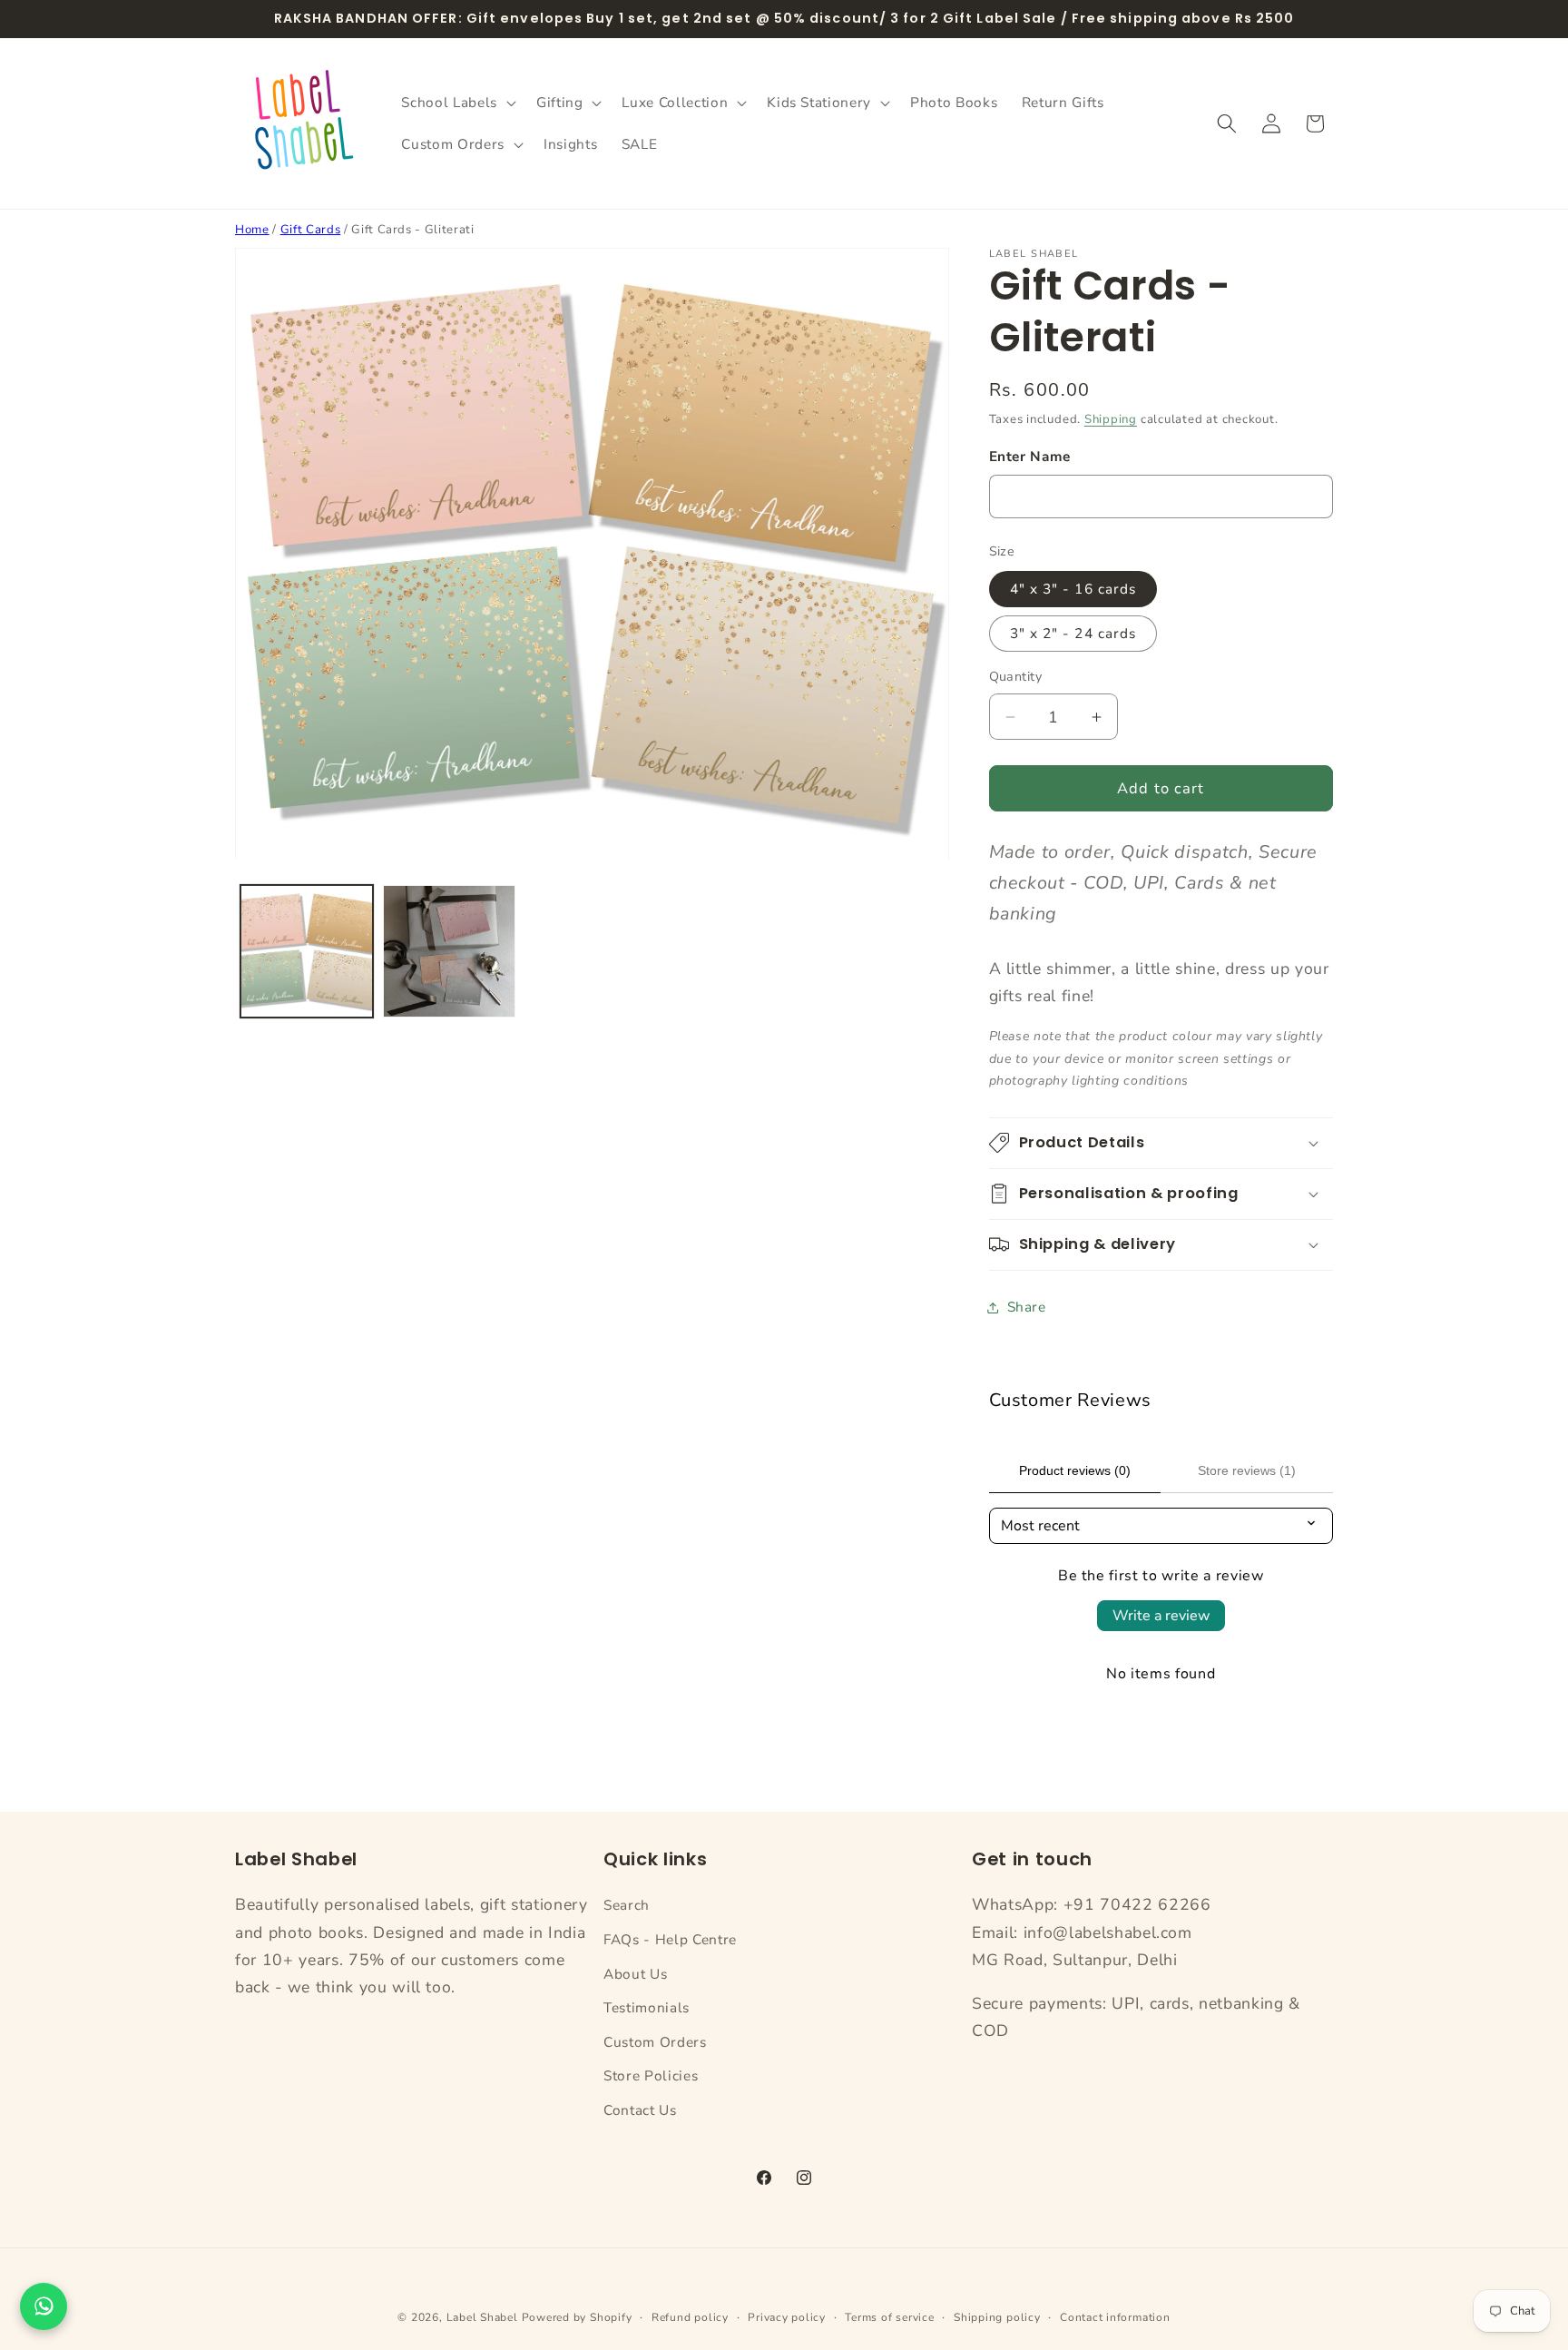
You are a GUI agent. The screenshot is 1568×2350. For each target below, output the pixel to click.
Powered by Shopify (577, 2317)
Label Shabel (482, 2317)
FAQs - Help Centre (670, 1939)
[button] (456, 103)
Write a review (1161, 1616)
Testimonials (647, 2007)
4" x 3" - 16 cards (1073, 589)
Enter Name (1030, 456)
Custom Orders (655, 2042)
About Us (635, 1974)
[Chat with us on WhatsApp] (44, 2306)
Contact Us (640, 2110)
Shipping (1111, 419)
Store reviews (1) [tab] (1247, 1470)
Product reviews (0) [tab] (1075, 1470)
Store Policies (651, 2076)
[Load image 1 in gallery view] (307, 951)
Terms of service (889, 2317)
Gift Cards (311, 230)
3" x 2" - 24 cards (1073, 633)
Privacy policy (787, 2317)
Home (252, 230)
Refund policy (690, 2317)
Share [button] (1027, 1307)
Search (627, 1905)
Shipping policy (997, 2317)
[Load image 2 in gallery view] (449, 951)
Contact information (1115, 2317)
